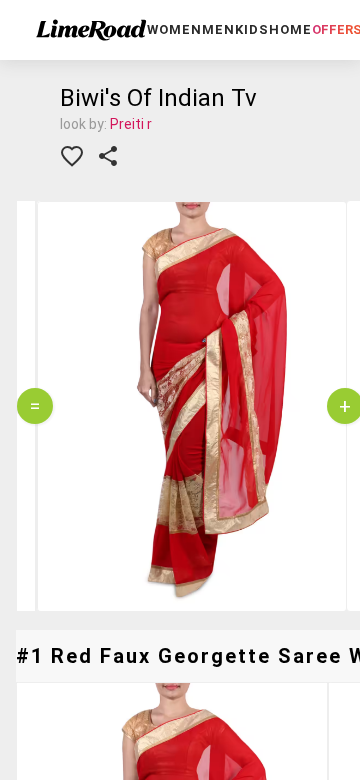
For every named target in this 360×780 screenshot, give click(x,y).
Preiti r (131, 124)
